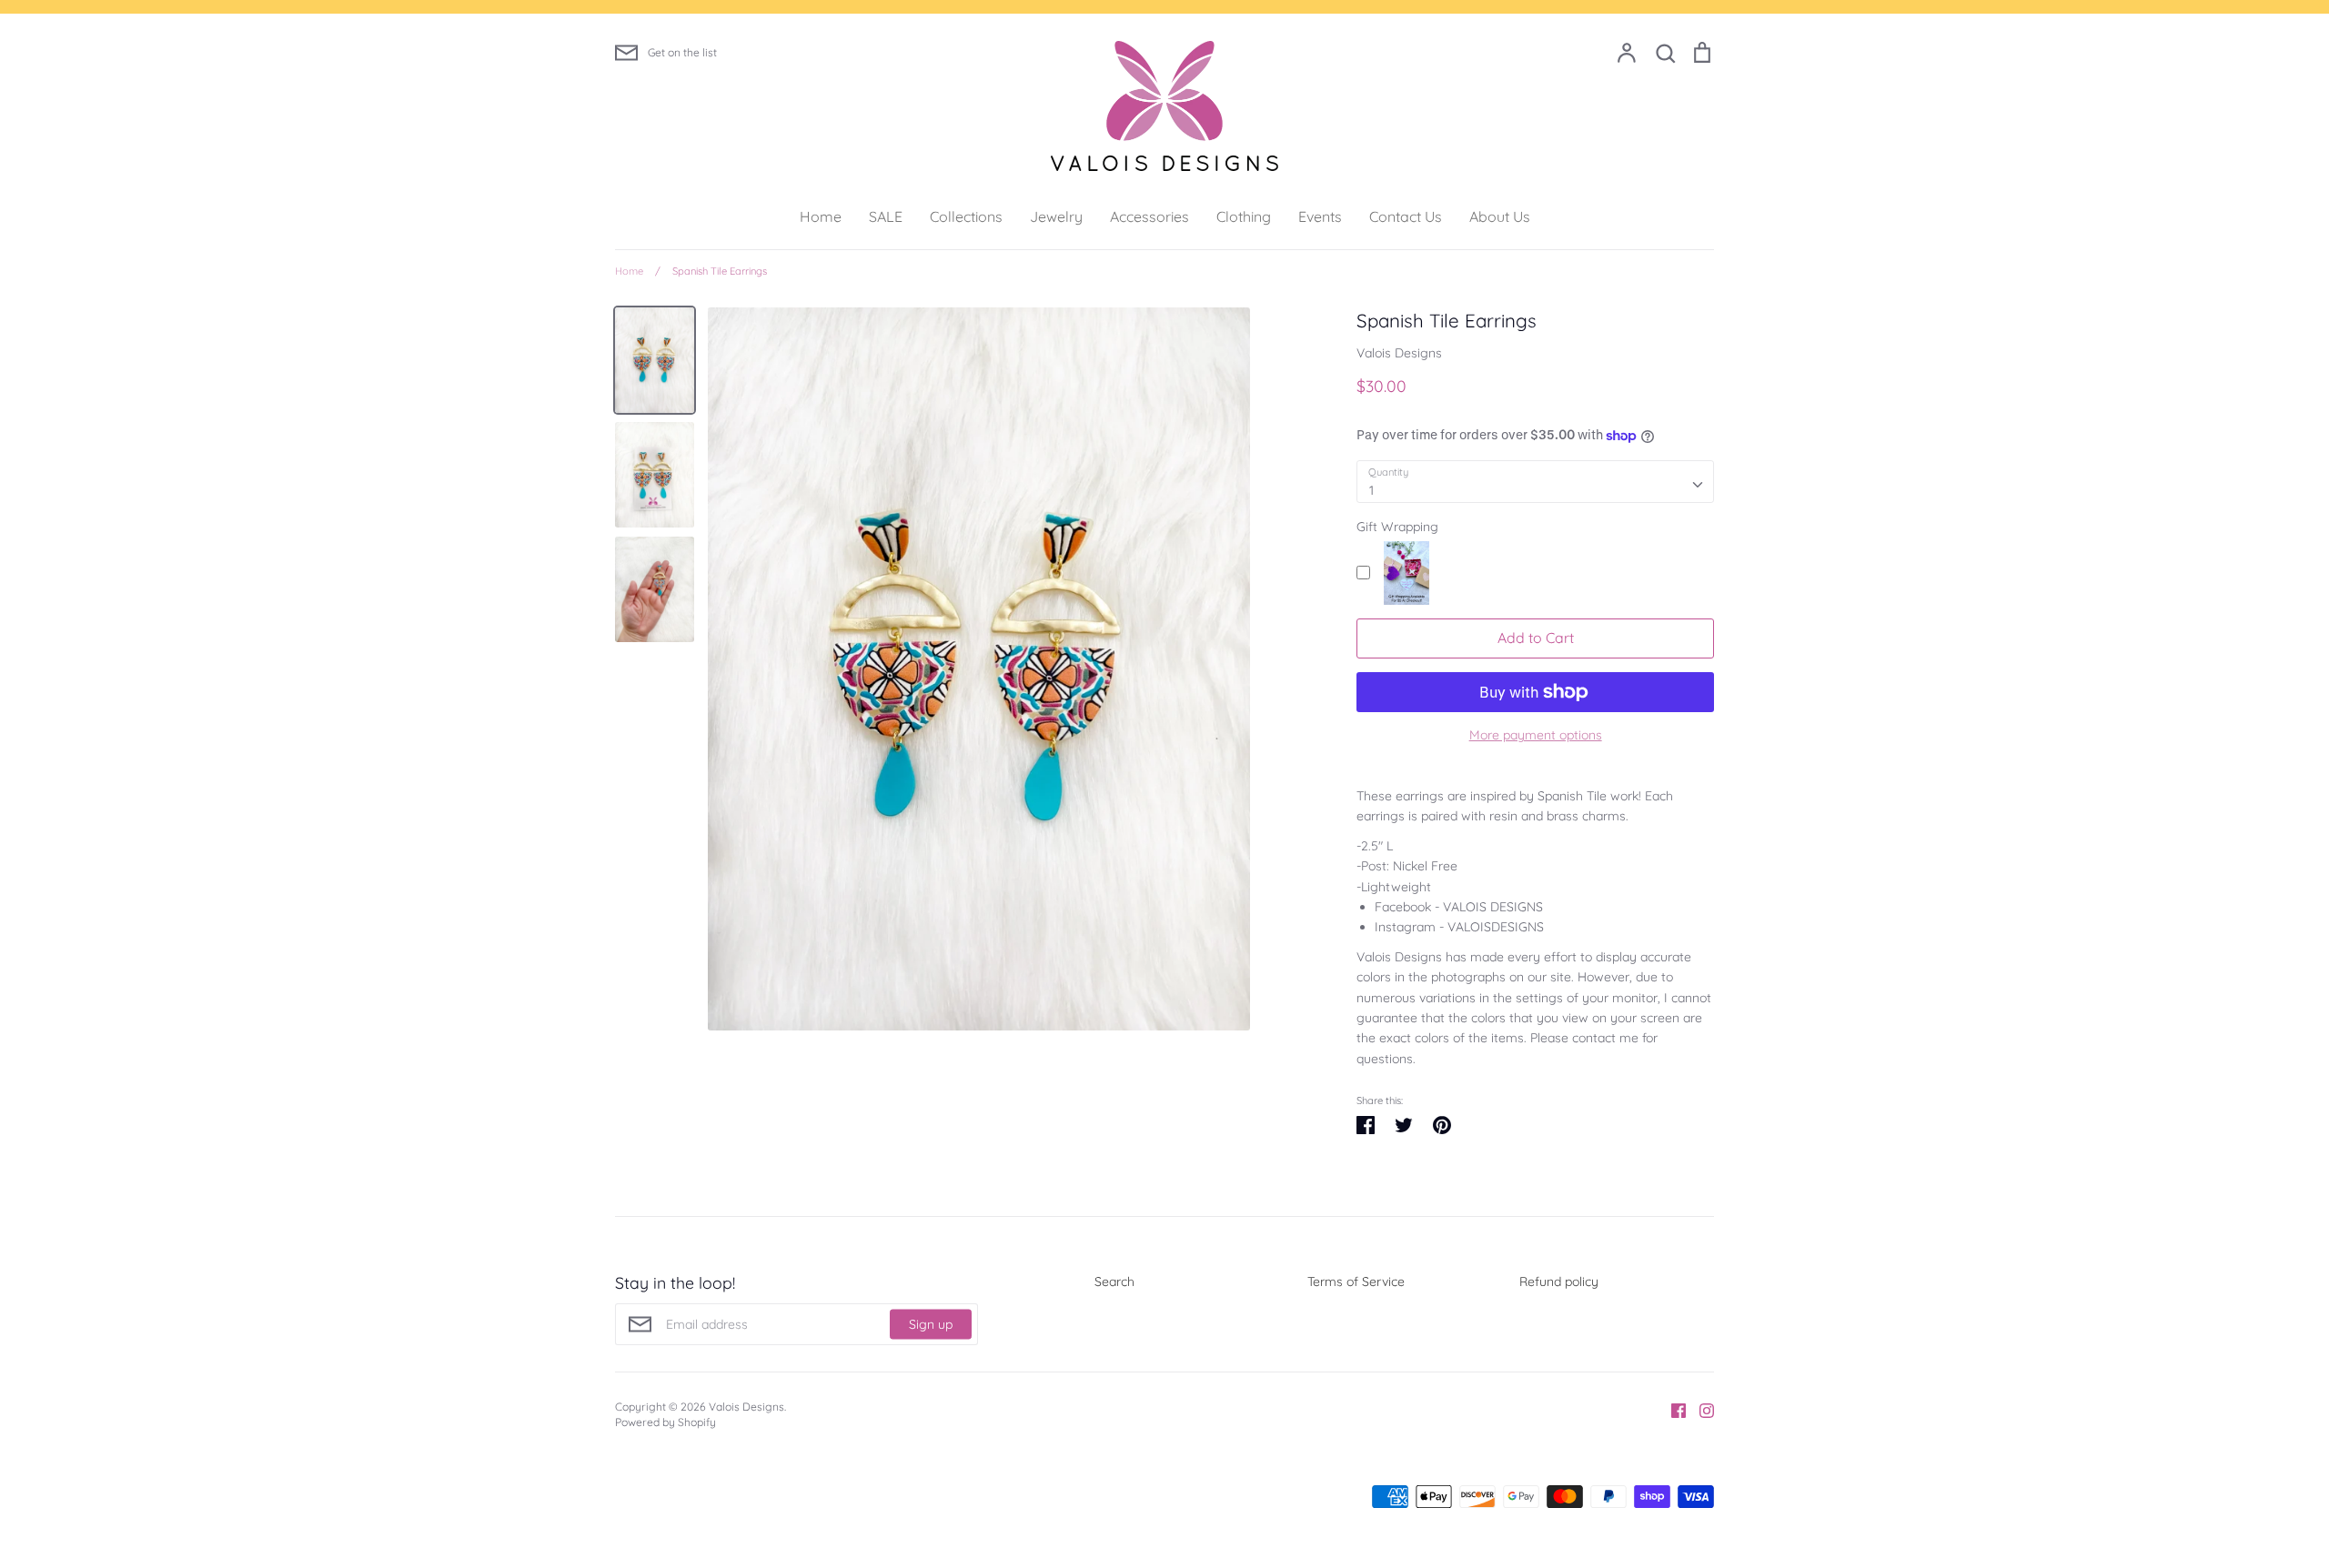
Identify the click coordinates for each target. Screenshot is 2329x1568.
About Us (1500, 216)
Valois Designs (1399, 353)
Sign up (931, 1323)
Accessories (1149, 216)
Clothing (1244, 216)
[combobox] (1535, 481)
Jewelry (1056, 216)
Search (1114, 1282)
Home (821, 216)
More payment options (1536, 735)
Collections (966, 216)
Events (1320, 216)
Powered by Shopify (665, 1422)
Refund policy (1559, 1282)
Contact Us (1406, 216)
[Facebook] (1672, 1410)
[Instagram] (1700, 1410)
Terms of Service (1356, 1282)
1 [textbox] (1371, 490)
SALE (886, 216)
